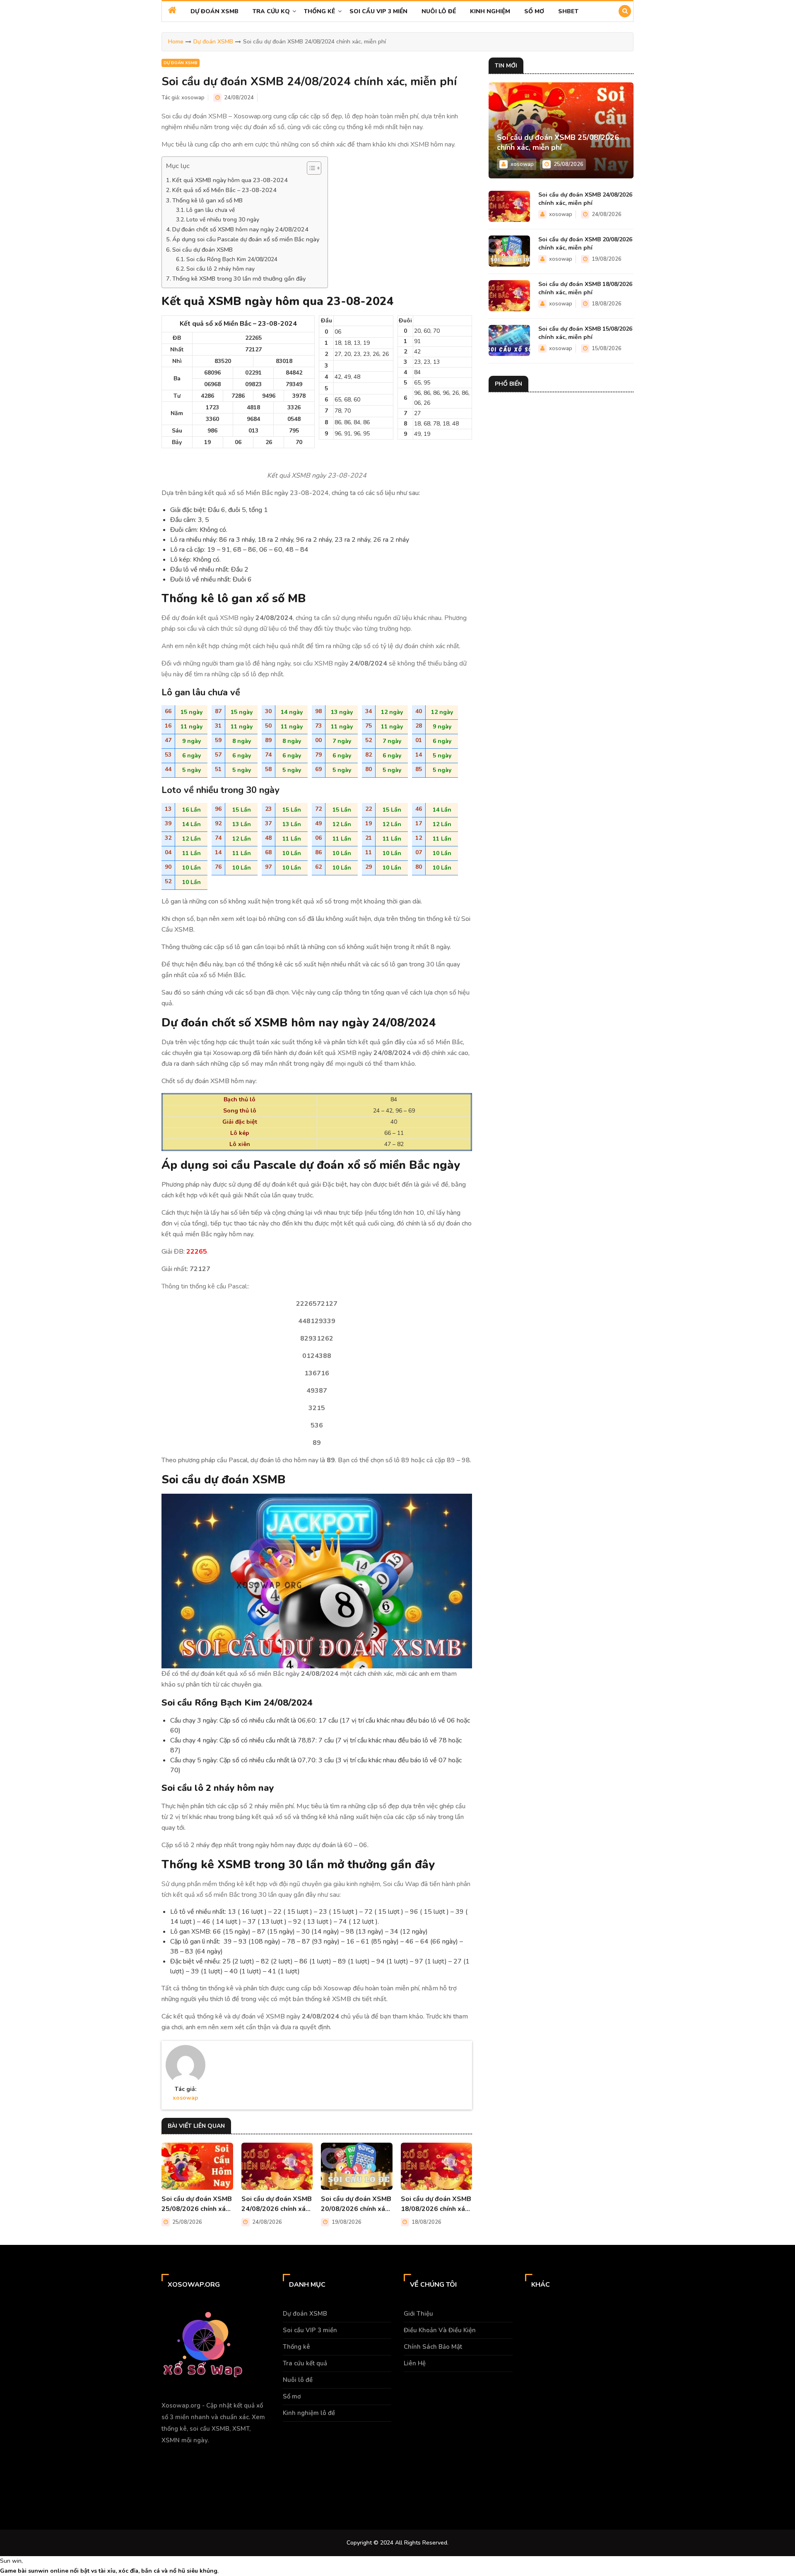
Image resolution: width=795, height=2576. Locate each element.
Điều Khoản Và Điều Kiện (440, 2330)
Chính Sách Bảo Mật (433, 2347)
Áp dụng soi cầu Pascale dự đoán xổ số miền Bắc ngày (246, 239)
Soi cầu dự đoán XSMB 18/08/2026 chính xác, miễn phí (436, 2204)
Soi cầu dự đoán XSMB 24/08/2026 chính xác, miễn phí (277, 2204)
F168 (6, 2456)
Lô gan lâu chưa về (211, 210)
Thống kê (320, 11)
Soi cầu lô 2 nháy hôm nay (220, 269)
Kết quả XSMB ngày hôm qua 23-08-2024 (230, 180)
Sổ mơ (534, 11)
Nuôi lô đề (439, 11)
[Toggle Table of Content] (310, 168)
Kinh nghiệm (490, 11)
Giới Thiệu (418, 2314)
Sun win (11, 2561)
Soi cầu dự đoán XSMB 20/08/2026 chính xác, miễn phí (356, 2204)
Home (176, 42)
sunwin (38, 2571)
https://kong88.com (98, 2476)
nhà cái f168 (50, 2495)
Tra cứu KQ (271, 11)
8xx (77, 2495)
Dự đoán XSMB (214, 11)
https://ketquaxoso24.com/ (237, 2495)
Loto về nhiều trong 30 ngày (223, 220)
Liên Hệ (415, 2363)
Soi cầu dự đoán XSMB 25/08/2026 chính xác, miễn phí (197, 2204)
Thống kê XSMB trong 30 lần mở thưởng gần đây (239, 279)
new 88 (95, 2495)
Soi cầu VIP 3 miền (378, 11)
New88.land (181, 2495)
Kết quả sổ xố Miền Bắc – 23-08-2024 (224, 190)
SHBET (568, 11)
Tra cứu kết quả (305, 2363)
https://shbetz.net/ (136, 2495)
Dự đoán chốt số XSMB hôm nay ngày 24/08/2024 (240, 229)
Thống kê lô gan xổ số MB (207, 200)
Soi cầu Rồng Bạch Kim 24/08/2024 (232, 259)
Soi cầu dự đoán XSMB (202, 250)
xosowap (193, 98)
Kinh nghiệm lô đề (309, 2413)
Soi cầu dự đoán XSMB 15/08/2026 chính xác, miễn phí (585, 333)
